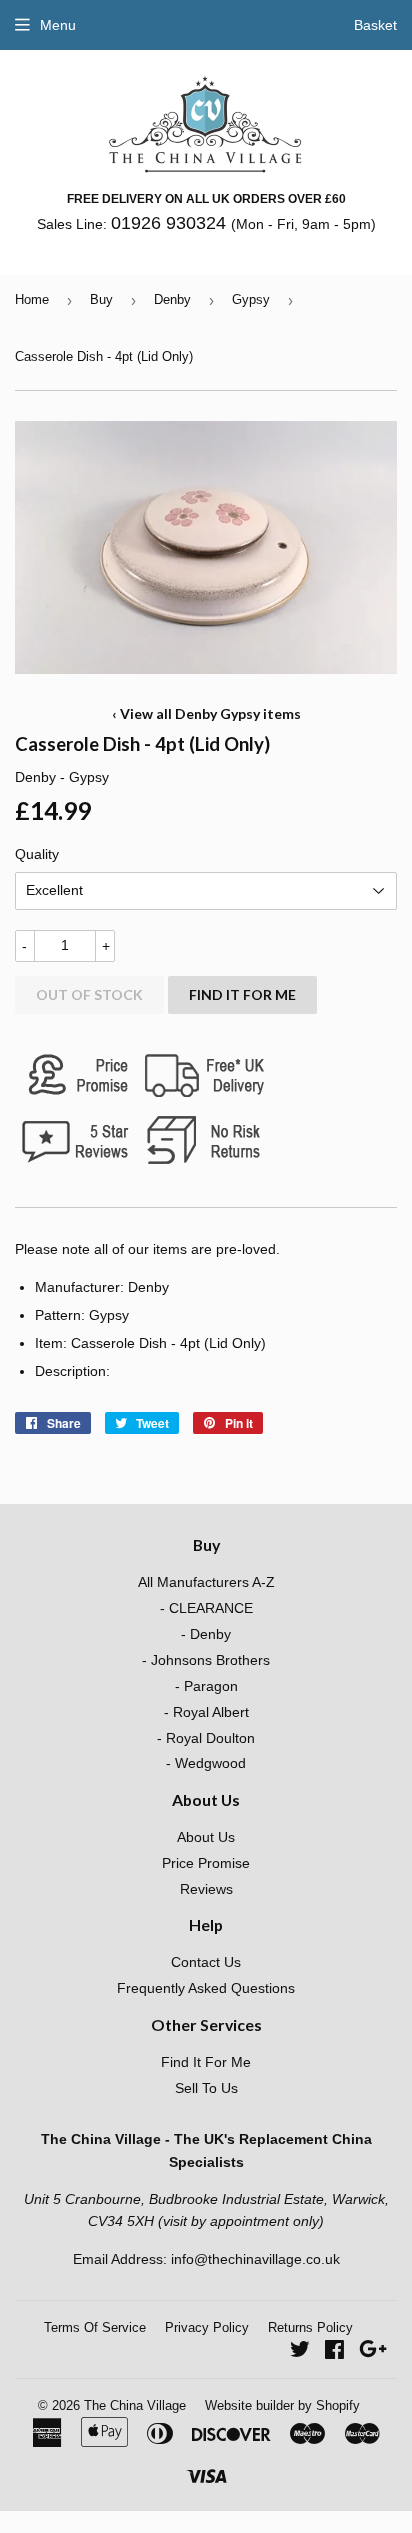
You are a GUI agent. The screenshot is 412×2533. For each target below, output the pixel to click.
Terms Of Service (95, 2327)
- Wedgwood (206, 1763)
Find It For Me (242, 994)
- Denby (206, 1634)
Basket (375, 25)
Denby (172, 299)
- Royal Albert (206, 1712)
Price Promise (206, 1863)
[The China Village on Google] (373, 2352)
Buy (101, 299)
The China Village (135, 2405)
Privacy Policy (207, 2327)
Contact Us (206, 1962)
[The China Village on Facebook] (334, 2352)
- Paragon (206, 1686)
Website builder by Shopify (282, 2405)
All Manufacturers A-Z (206, 1582)
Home (32, 299)
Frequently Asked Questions (206, 1988)
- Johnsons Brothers (206, 1660)
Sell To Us (206, 2088)
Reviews (206, 1889)
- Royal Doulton (206, 1738)
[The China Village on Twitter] (300, 2352)
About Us (206, 1837)
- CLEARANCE (206, 1608)
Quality (37, 854)
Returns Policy (310, 2327)
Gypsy (251, 299)
